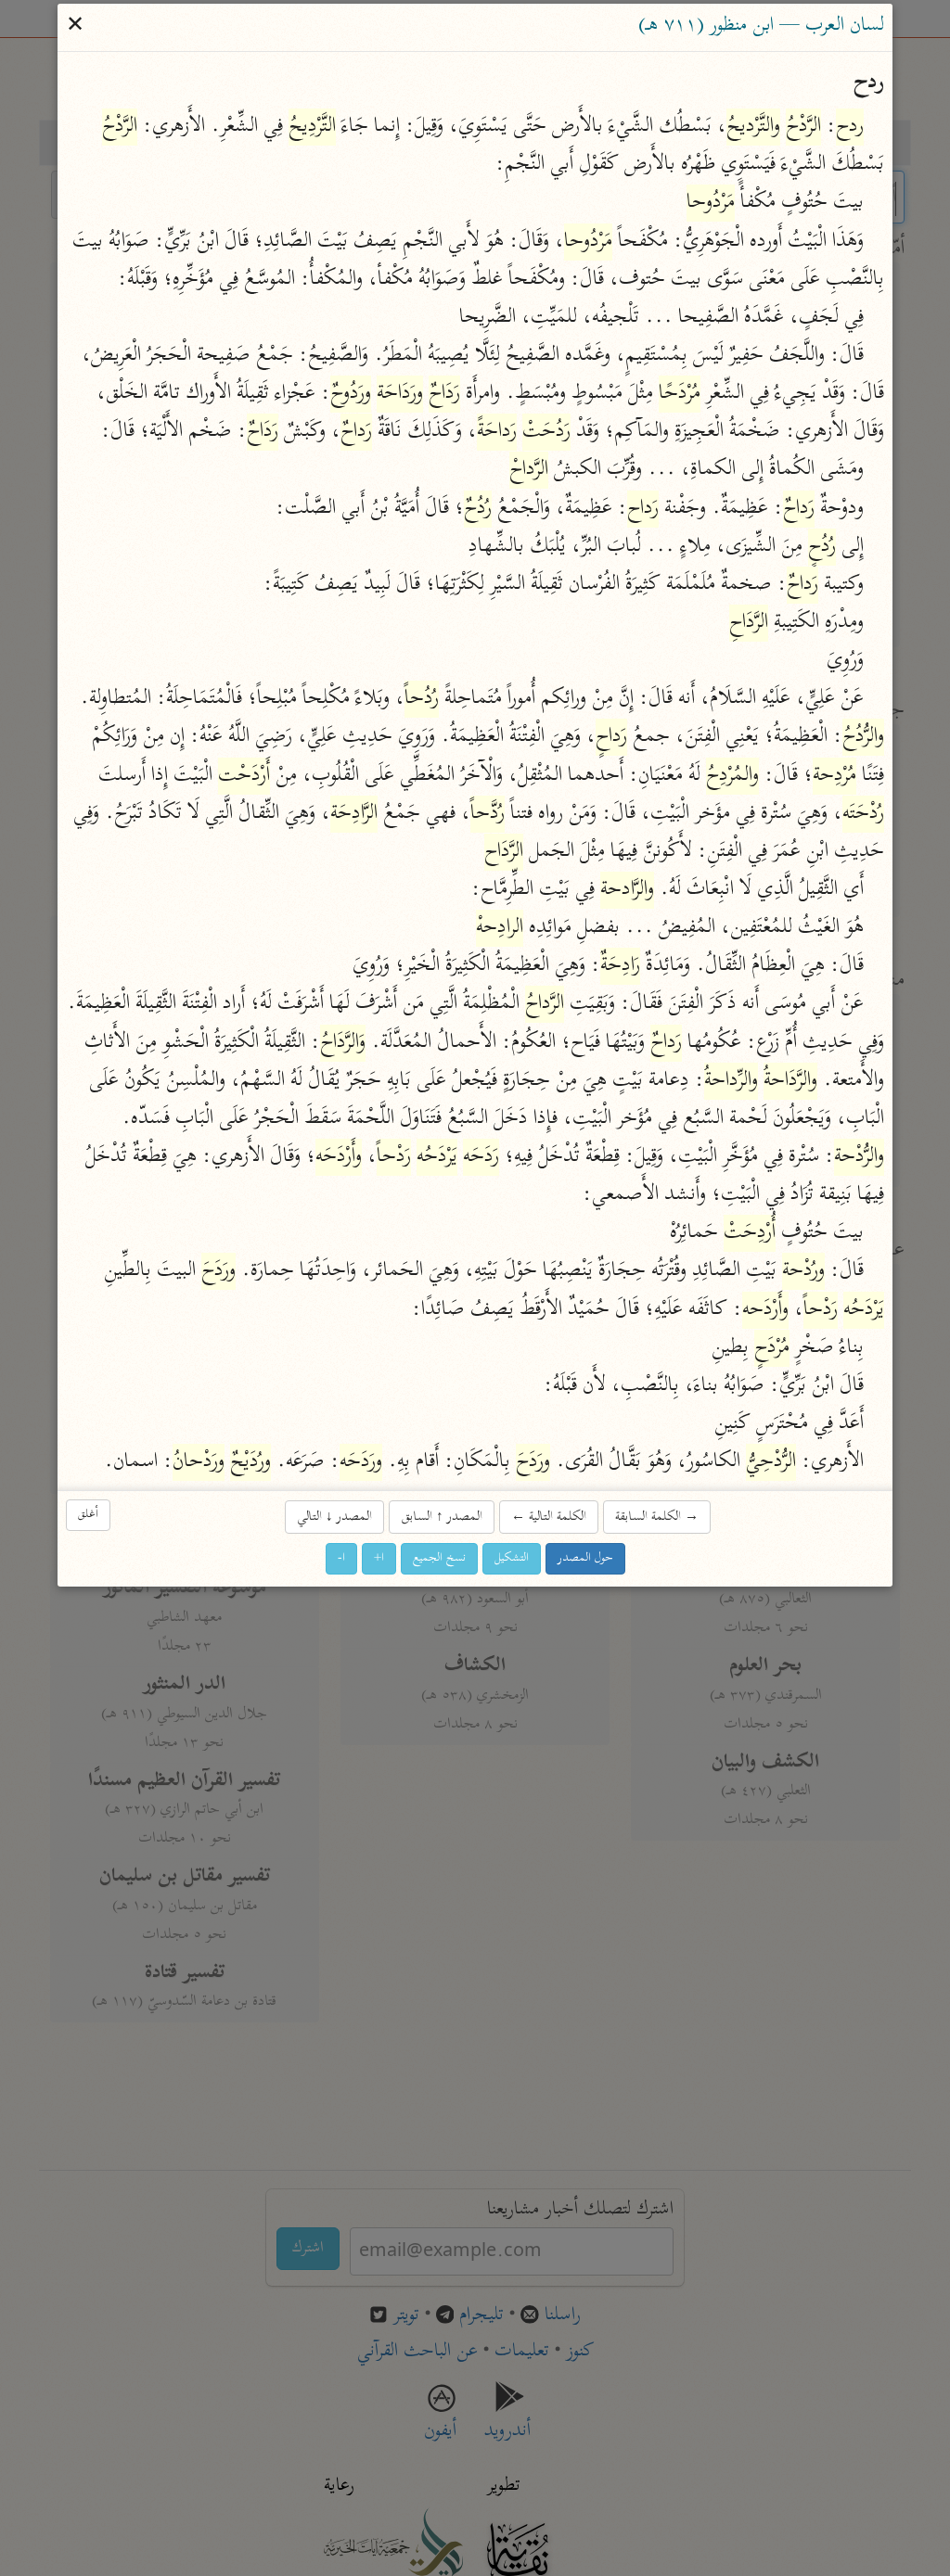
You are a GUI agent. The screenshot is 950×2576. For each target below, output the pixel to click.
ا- (341, 1558)
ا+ (379, 1558)
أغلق (88, 1515)
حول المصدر (585, 1558)
